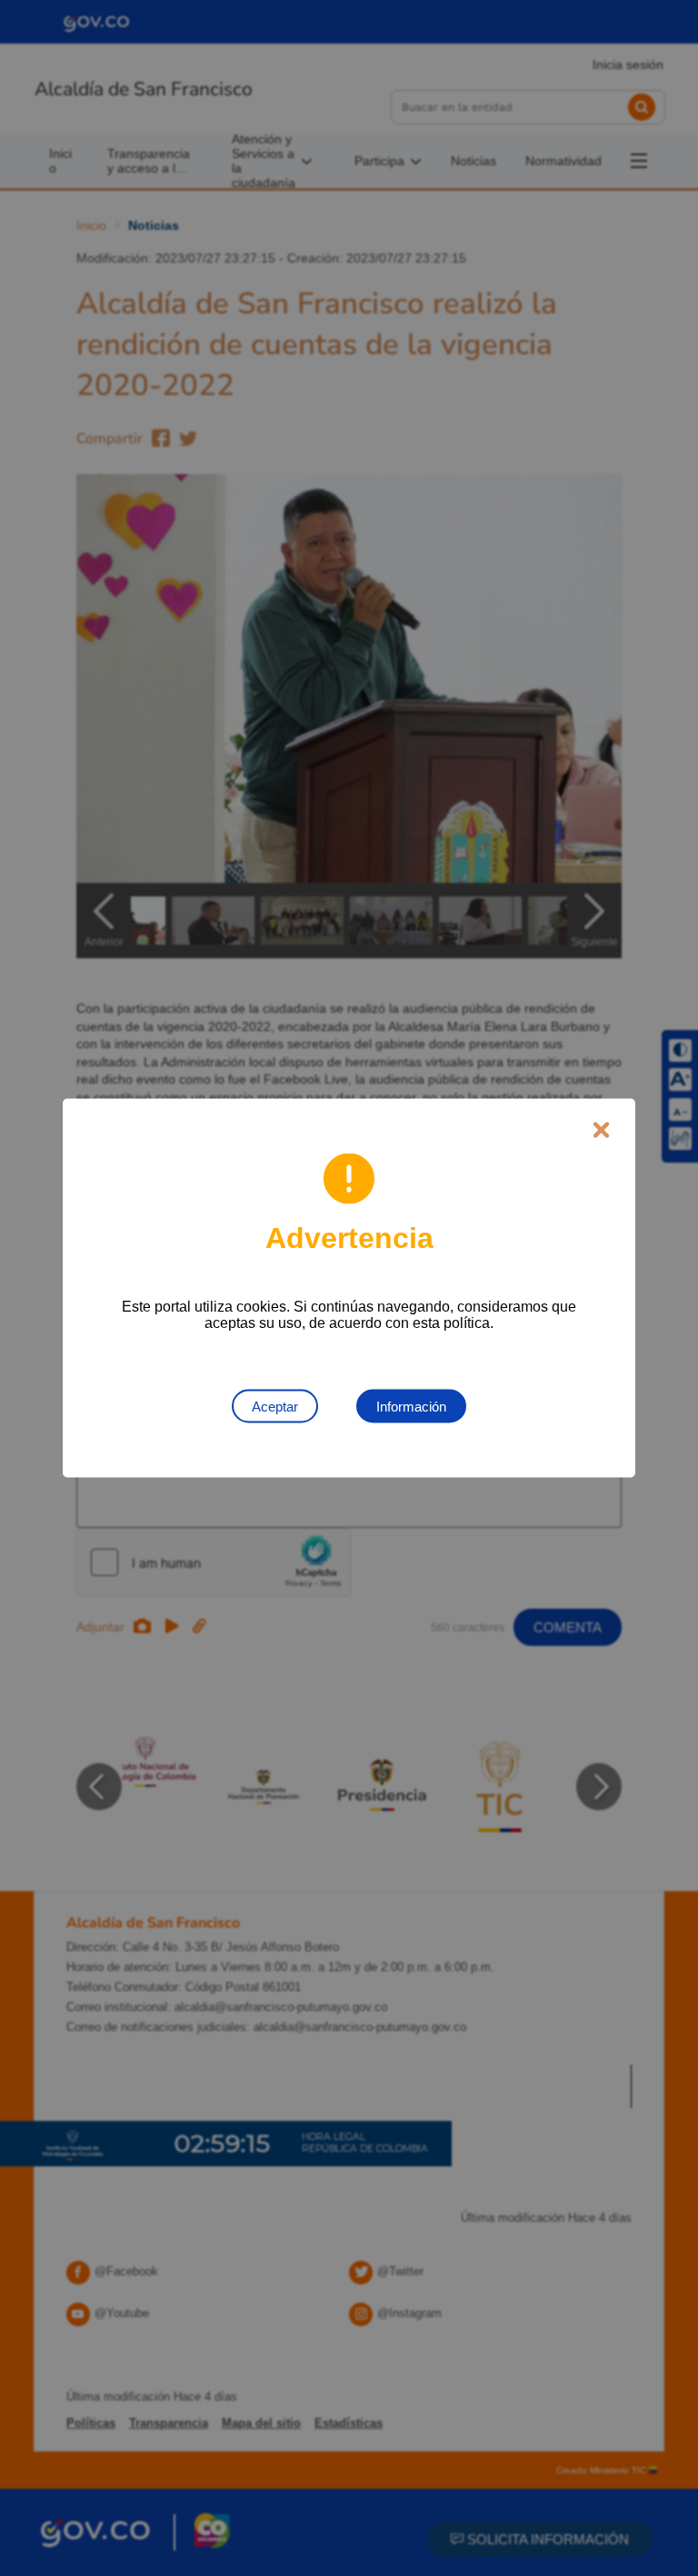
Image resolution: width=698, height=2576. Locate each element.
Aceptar (275, 1407)
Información (411, 1407)
